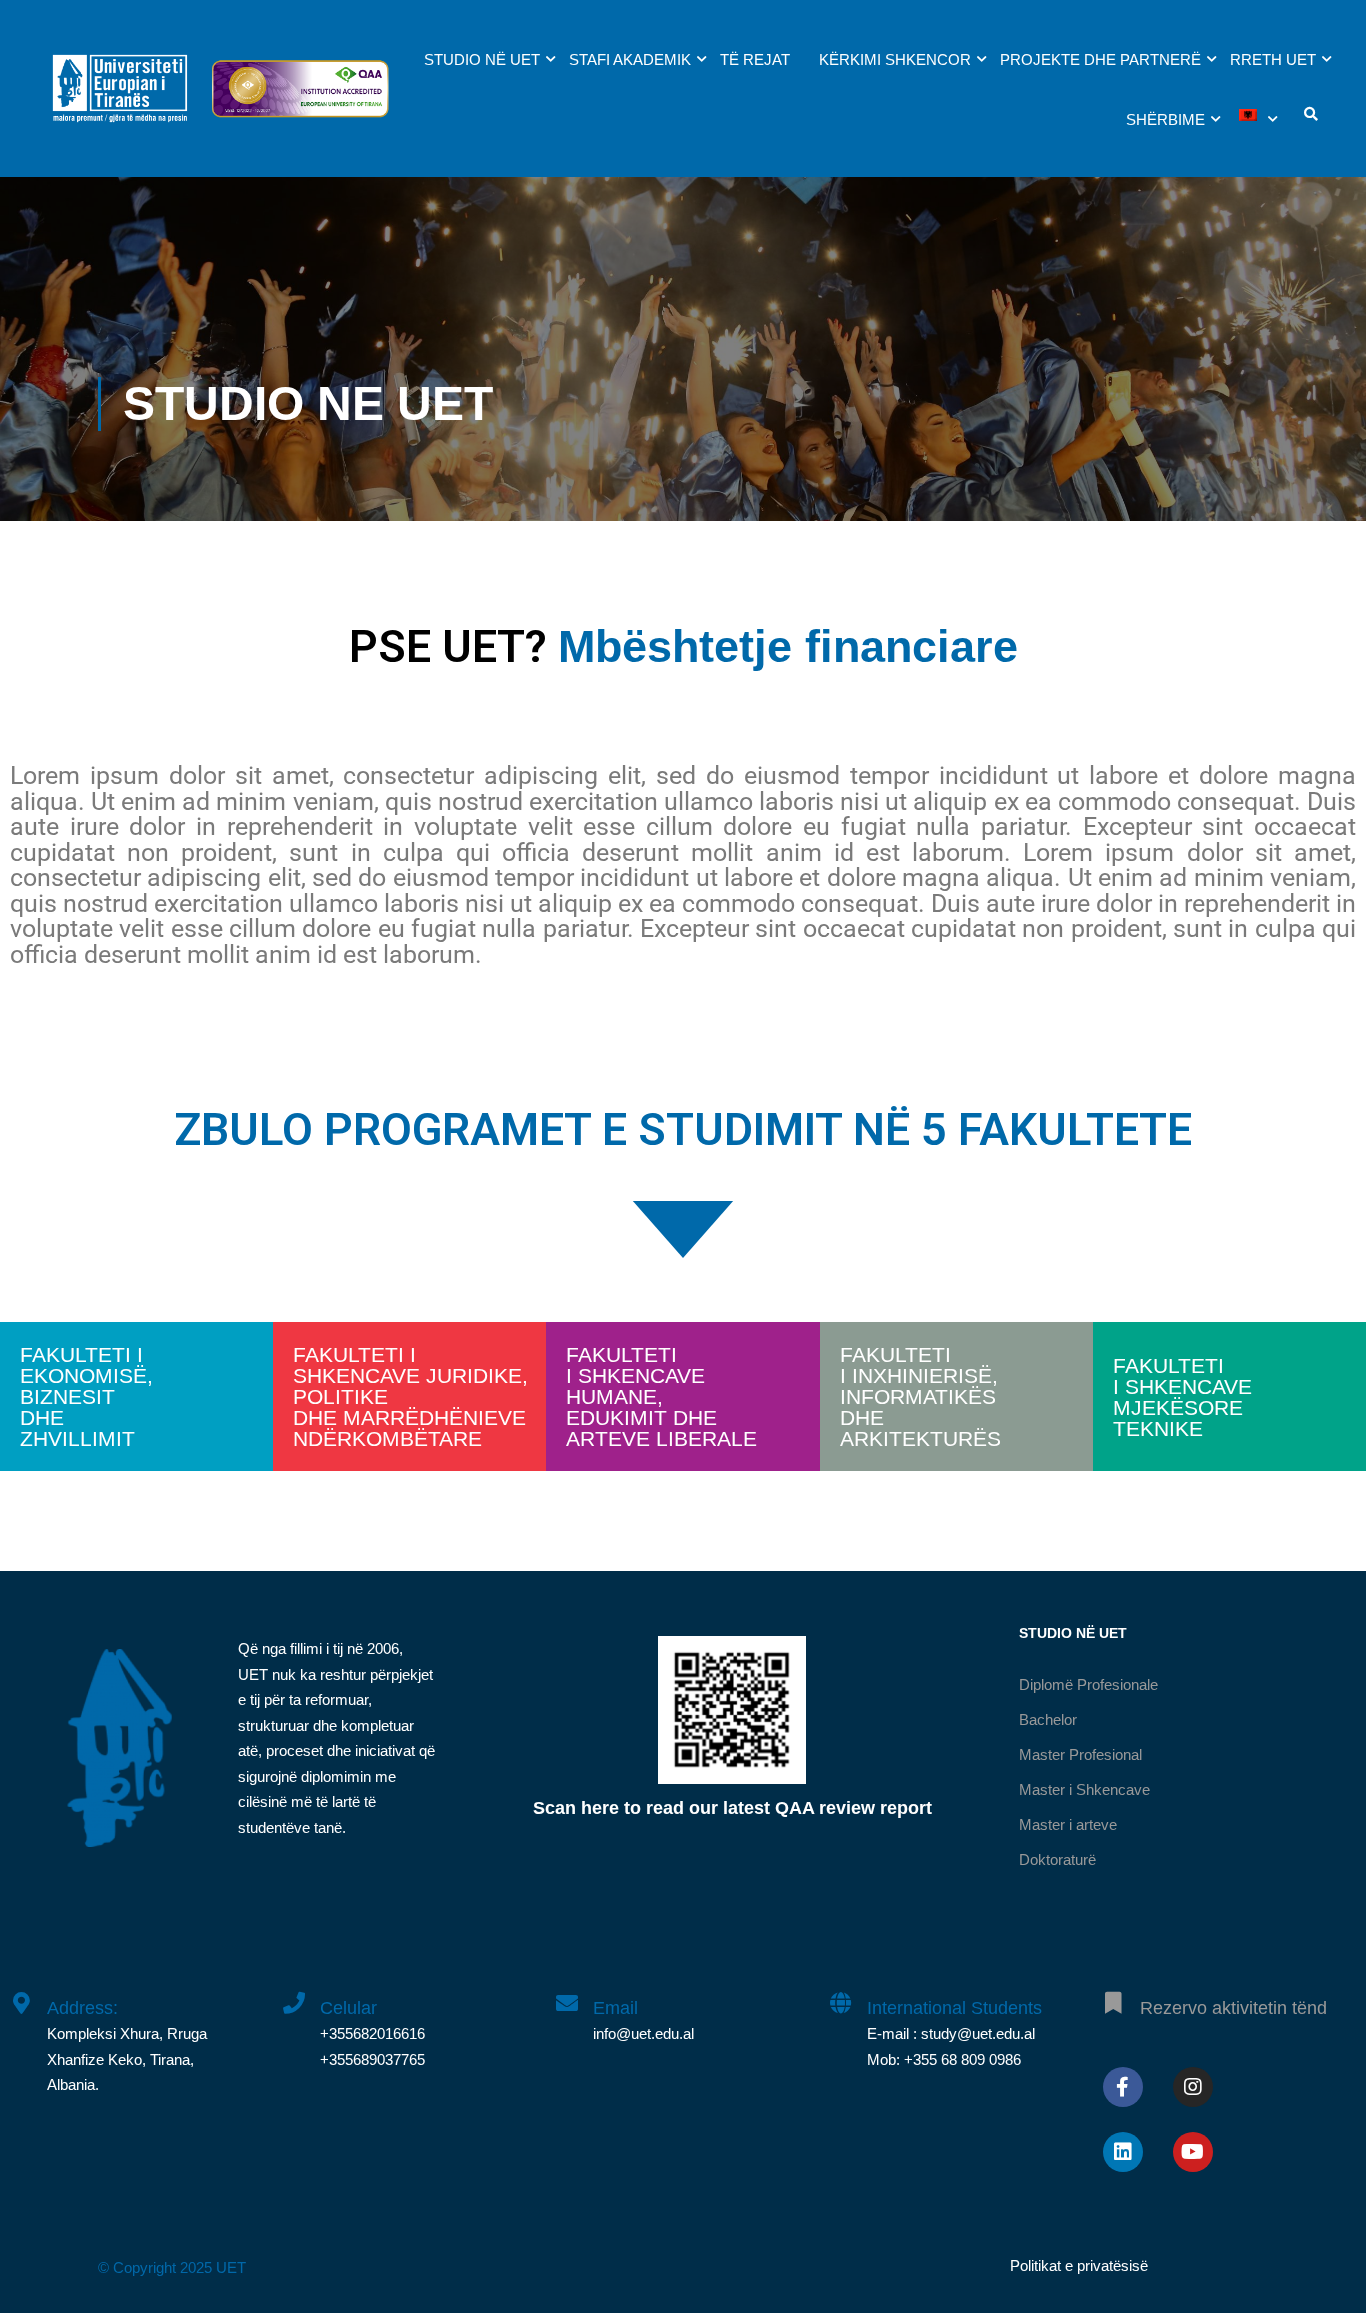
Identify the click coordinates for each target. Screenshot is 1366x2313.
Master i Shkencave (1084, 1789)
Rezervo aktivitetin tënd (1233, 2008)
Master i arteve (1068, 1824)
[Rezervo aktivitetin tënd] (1114, 1992)
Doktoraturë (1057, 1859)
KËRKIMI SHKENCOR (895, 59)
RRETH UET (1273, 59)
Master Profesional (1080, 1754)
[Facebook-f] (1123, 2087)
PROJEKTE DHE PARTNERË (1100, 59)
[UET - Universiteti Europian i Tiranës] (120, 98)
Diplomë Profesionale (1088, 1684)
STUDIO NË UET (482, 59)
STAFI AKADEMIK (630, 59)
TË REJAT (755, 59)
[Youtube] (1193, 2152)
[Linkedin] (1123, 2152)
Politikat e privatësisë (1079, 2265)
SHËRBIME (1165, 119)
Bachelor (1048, 1719)
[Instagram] (1193, 2087)
